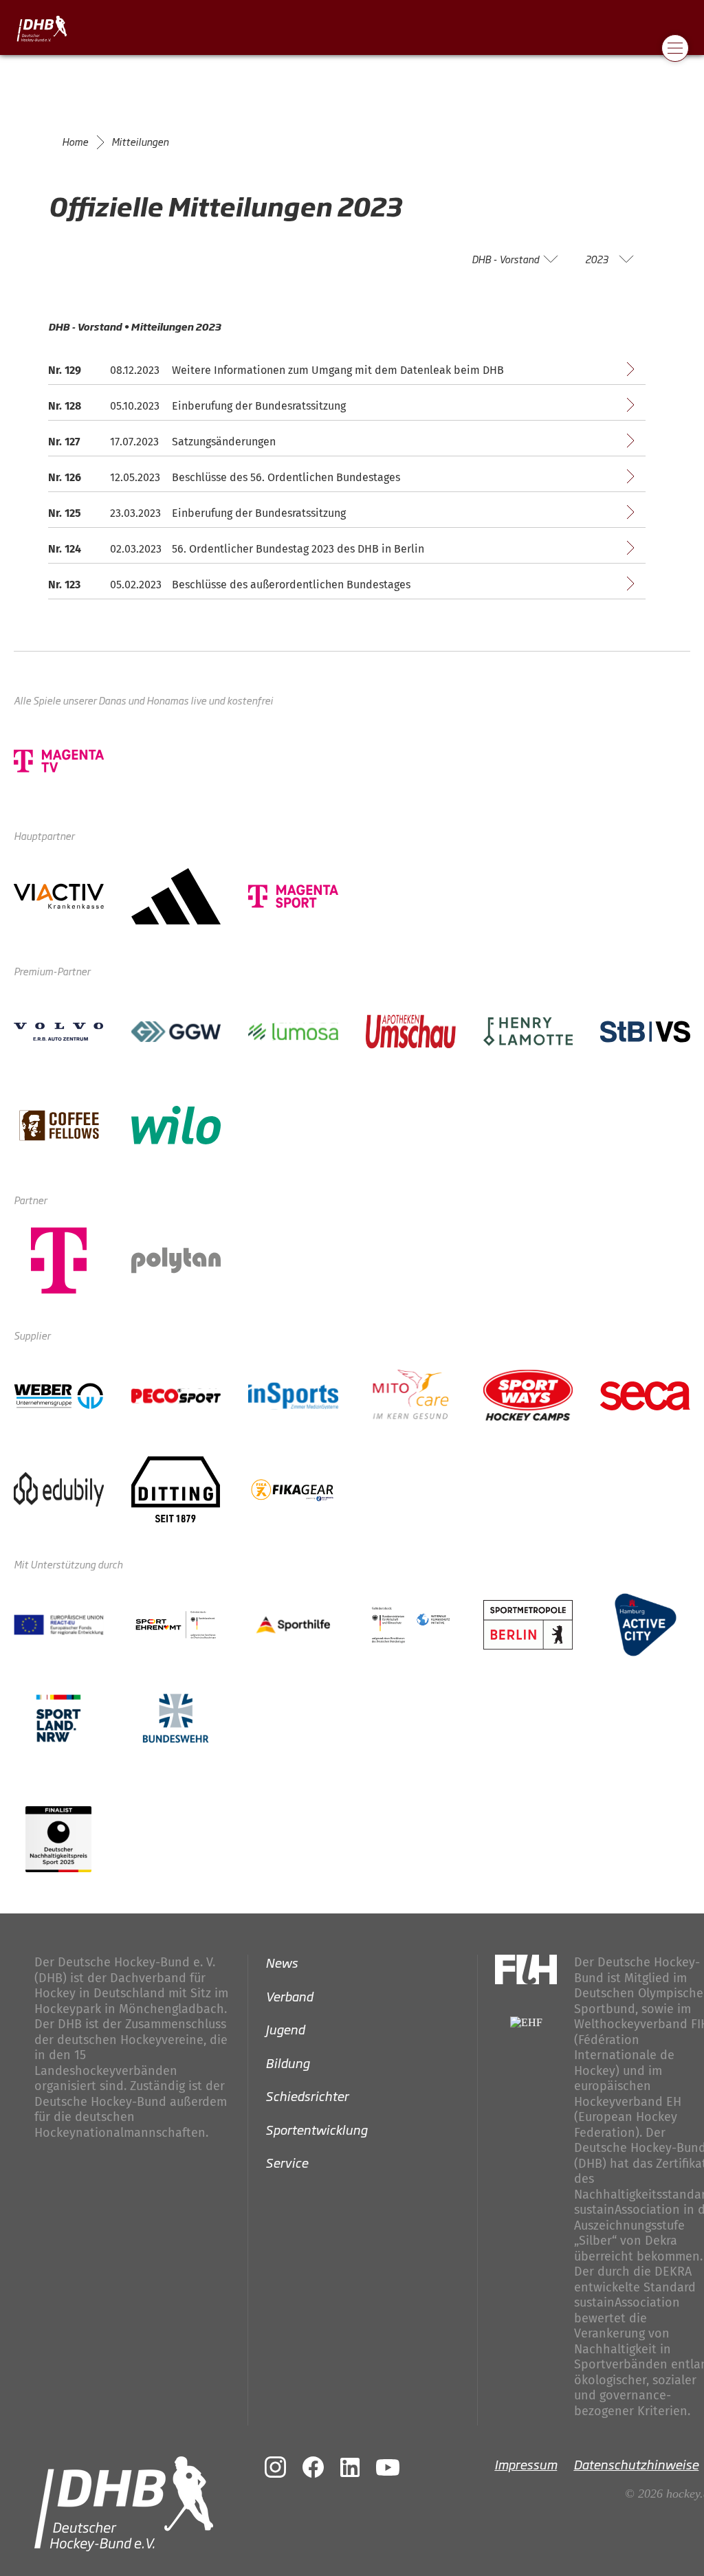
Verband (289, 1995)
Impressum (526, 2464)
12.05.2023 (135, 477)
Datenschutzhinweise (636, 2464)
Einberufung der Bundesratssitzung (259, 406)
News (282, 1962)
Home (75, 142)
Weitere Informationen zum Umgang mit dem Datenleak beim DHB (338, 370)
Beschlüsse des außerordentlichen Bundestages (291, 585)
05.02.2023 (136, 585)
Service (287, 2162)
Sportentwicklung (316, 2129)
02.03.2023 (136, 549)
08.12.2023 (135, 370)
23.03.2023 (135, 513)
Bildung (287, 2062)
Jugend (285, 2029)
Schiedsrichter (307, 2096)
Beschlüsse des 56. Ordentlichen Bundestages (286, 477)
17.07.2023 (134, 442)
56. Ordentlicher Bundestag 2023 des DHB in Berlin (298, 549)
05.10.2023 (135, 406)
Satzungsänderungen (224, 442)
